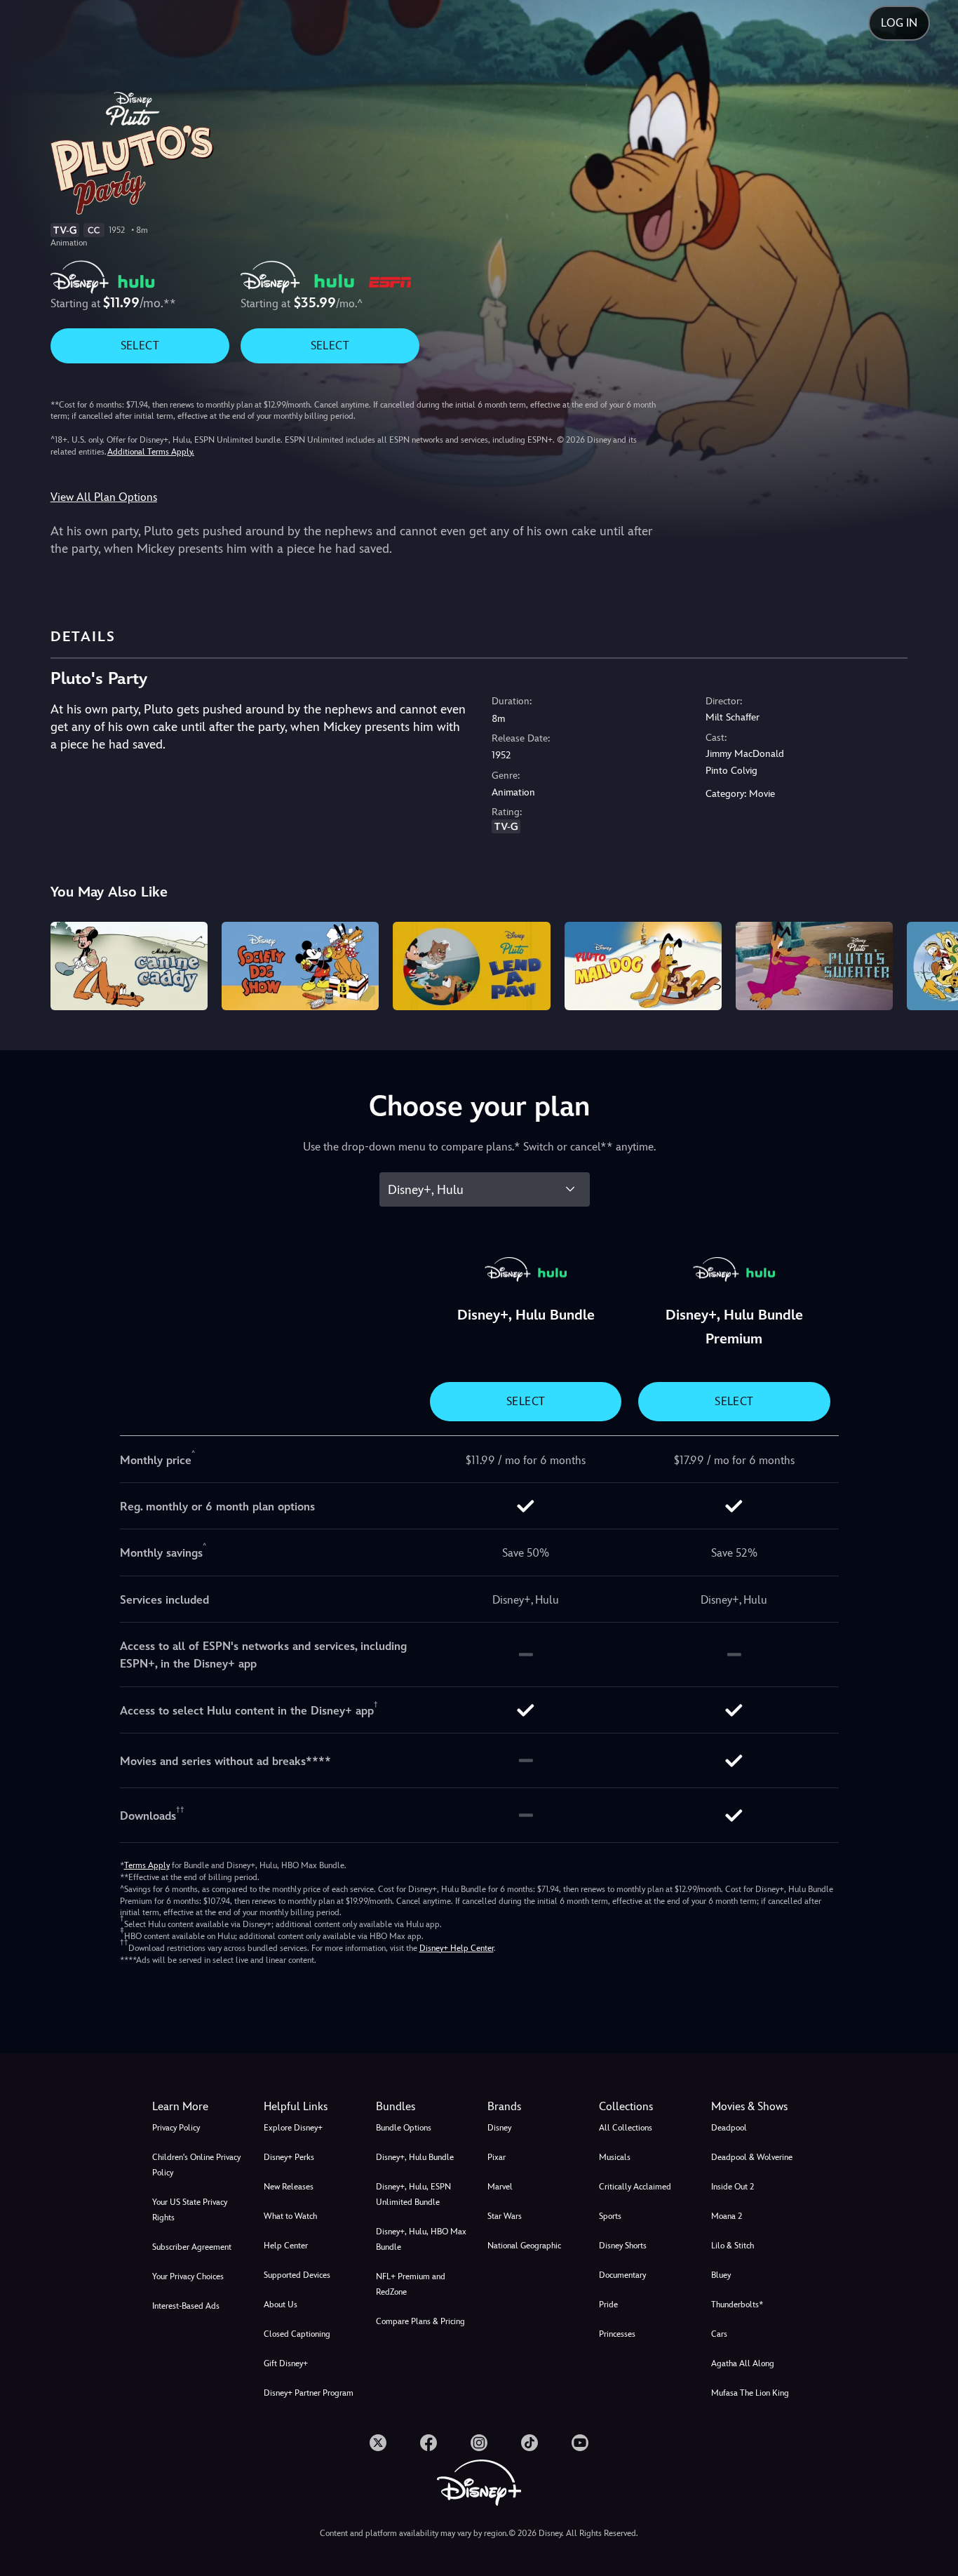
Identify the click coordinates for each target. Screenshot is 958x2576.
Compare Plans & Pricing (420, 2321)
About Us (281, 2305)
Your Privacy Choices (188, 2276)
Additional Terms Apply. (151, 452)
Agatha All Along (743, 2363)
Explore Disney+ (293, 2128)
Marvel (500, 2187)
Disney (499, 2128)
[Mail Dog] (643, 966)
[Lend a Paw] (471, 966)
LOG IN (899, 23)
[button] (311, 2107)
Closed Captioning (297, 2334)
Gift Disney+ (286, 2363)
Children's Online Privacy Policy (196, 2165)
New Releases (289, 2187)
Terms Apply (147, 1865)
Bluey (721, 2275)
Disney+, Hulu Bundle (415, 2157)
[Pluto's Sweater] (814, 966)
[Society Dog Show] (300, 966)
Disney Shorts (623, 2246)
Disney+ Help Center (457, 1948)
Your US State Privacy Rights (190, 2210)
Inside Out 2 (733, 2187)
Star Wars (505, 2216)
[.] (378, 2443)
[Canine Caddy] (129, 966)
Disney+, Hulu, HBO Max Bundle (421, 2239)
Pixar (497, 2157)
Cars (719, 2334)
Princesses (617, 2334)
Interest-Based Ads (186, 2306)
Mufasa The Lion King (750, 2393)
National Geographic (524, 2246)
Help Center (286, 2246)
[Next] (931, 964)
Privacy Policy (176, 2128)
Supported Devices (297, 2275)
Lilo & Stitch (733, 2246)
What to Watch (290, 2216)
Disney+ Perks (289, 2157)
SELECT (140, 346)
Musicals (615, 2157)
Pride (608, 2305)
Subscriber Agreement (192, 2247)
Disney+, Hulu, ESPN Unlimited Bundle (413, 2194)
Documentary (622, 2275)
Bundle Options (404, 2128)
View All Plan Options (104, 497)
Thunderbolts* (737, 2305)
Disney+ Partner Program (309, 2393)
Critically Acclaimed (635, 2187)
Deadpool (729, 2128)
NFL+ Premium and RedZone (411, 2284)
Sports (610, 2216)
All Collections (626, 2128)
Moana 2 (727, 2216)
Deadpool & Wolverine (752, 2157)
